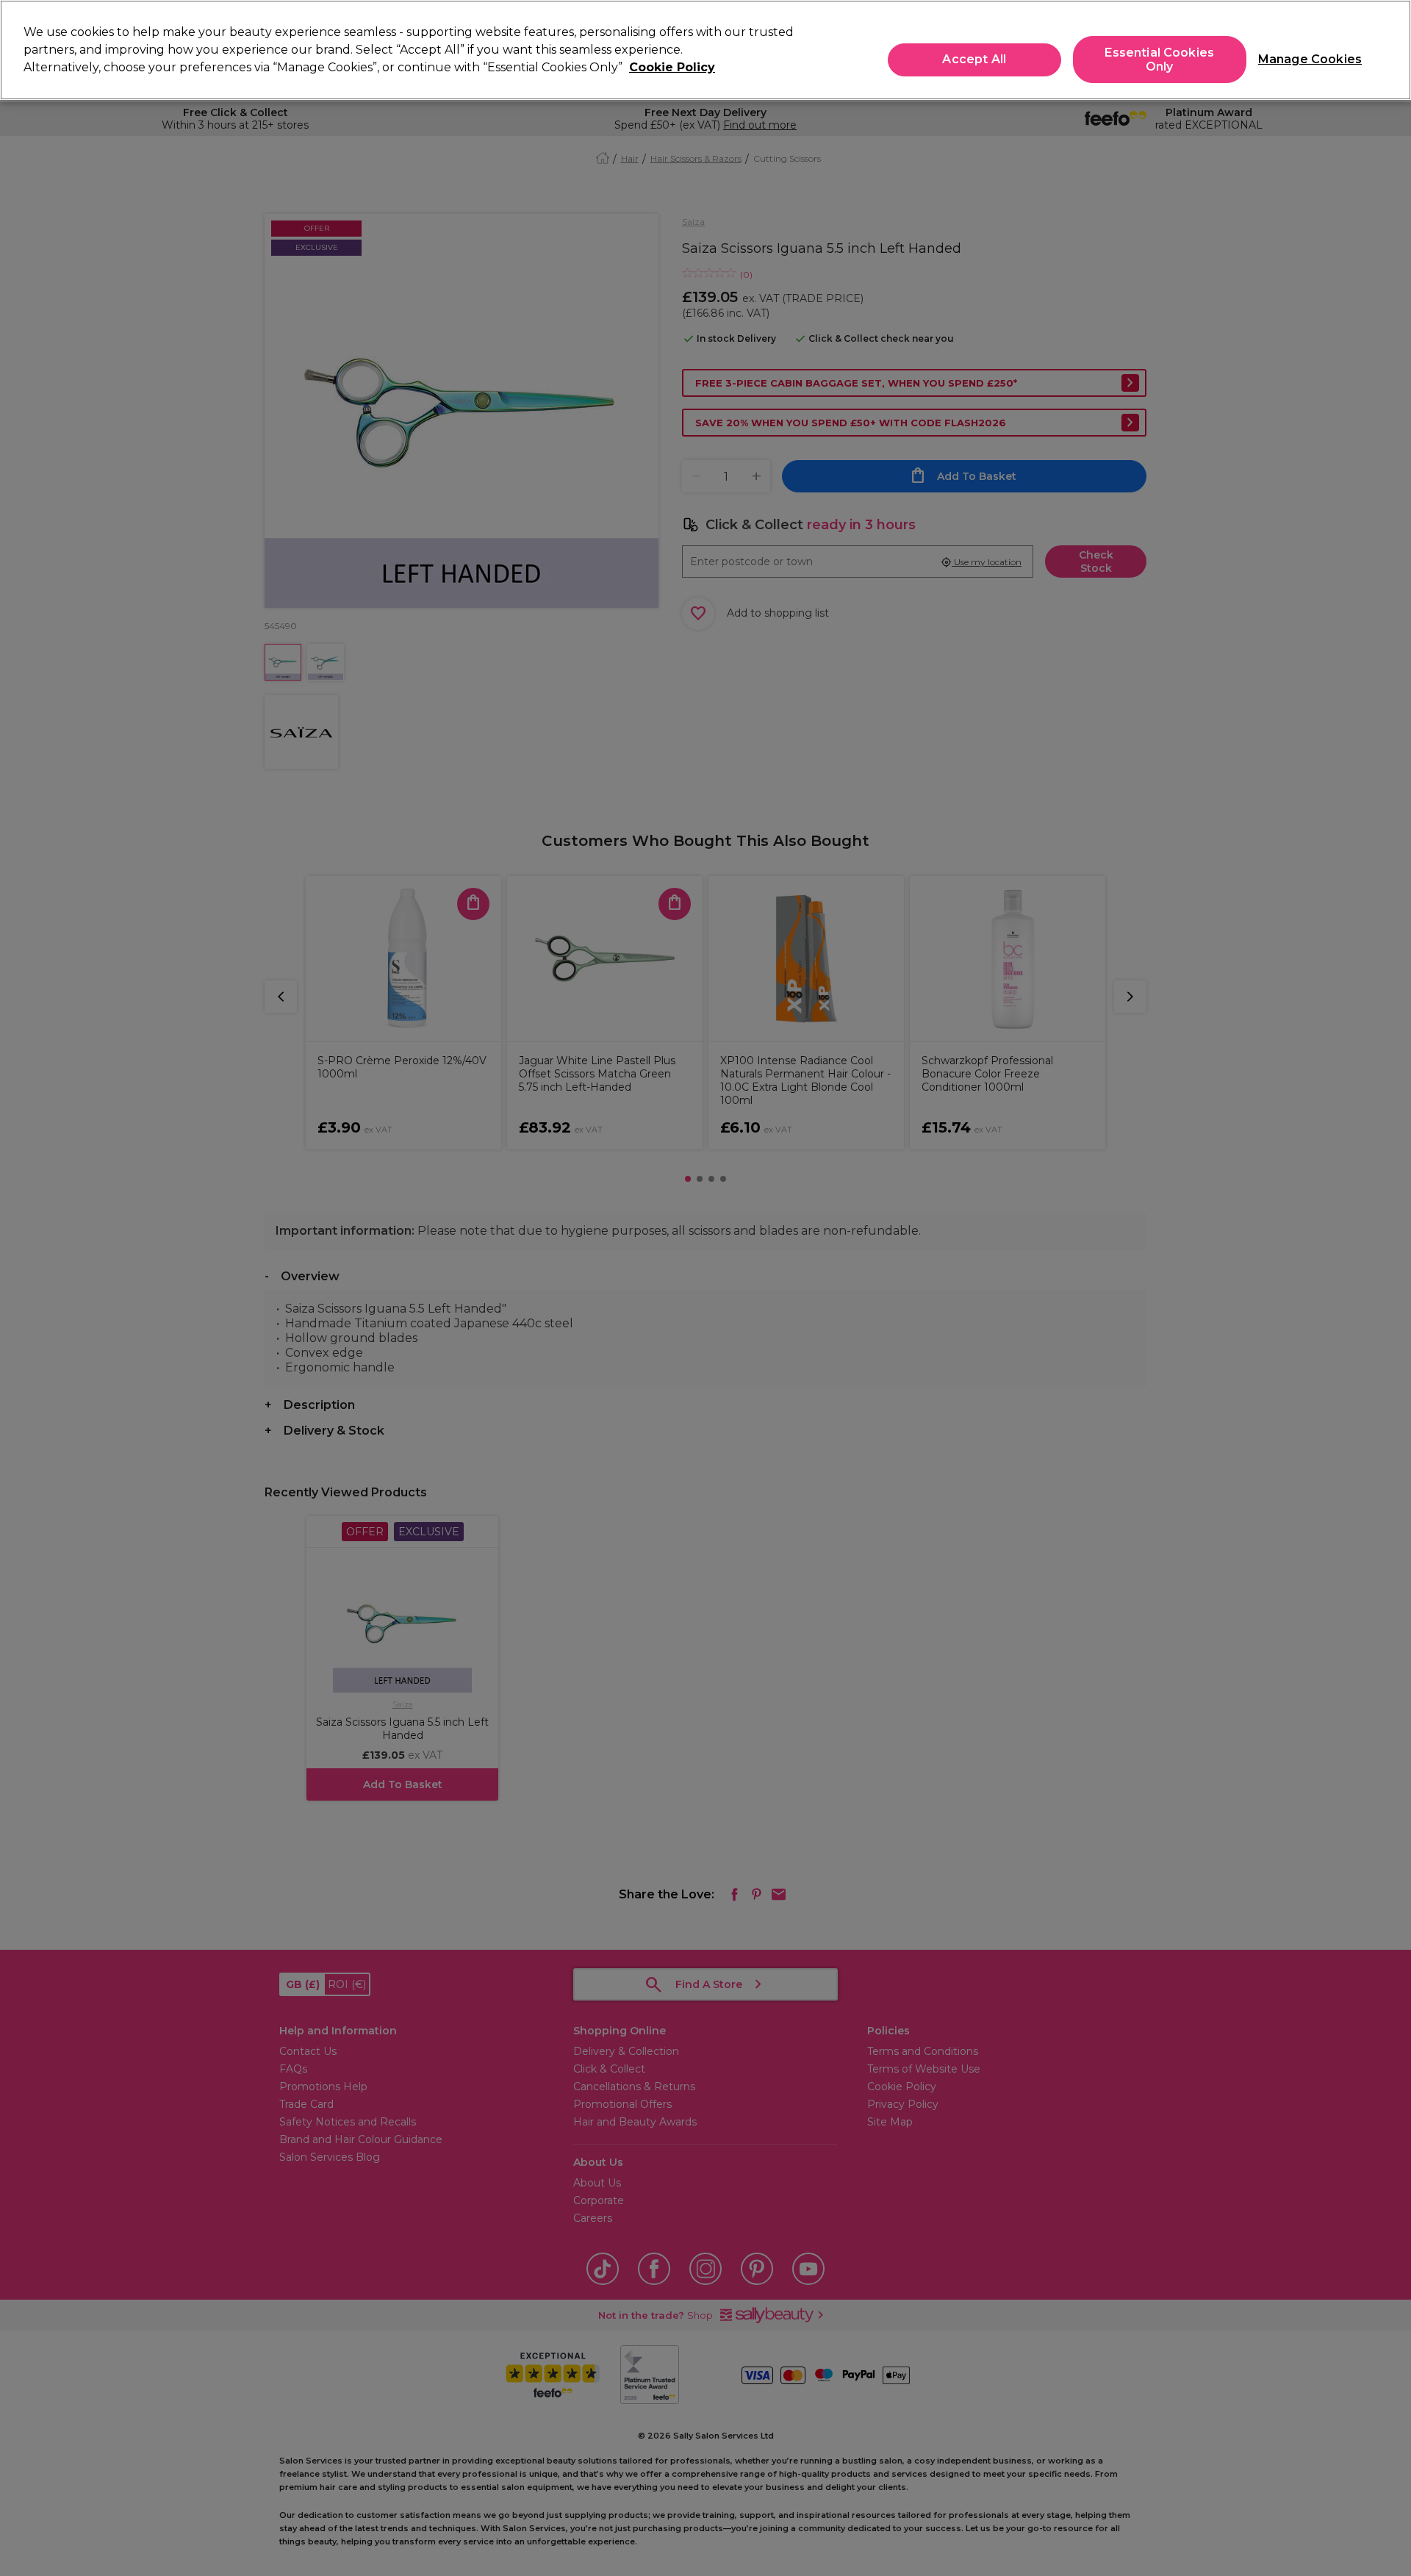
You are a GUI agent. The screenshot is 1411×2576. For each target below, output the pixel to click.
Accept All (974, 60)
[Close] (1387, 49)
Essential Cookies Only (1159, 60)
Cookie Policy (672, 67)
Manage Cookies (1304, 60)
